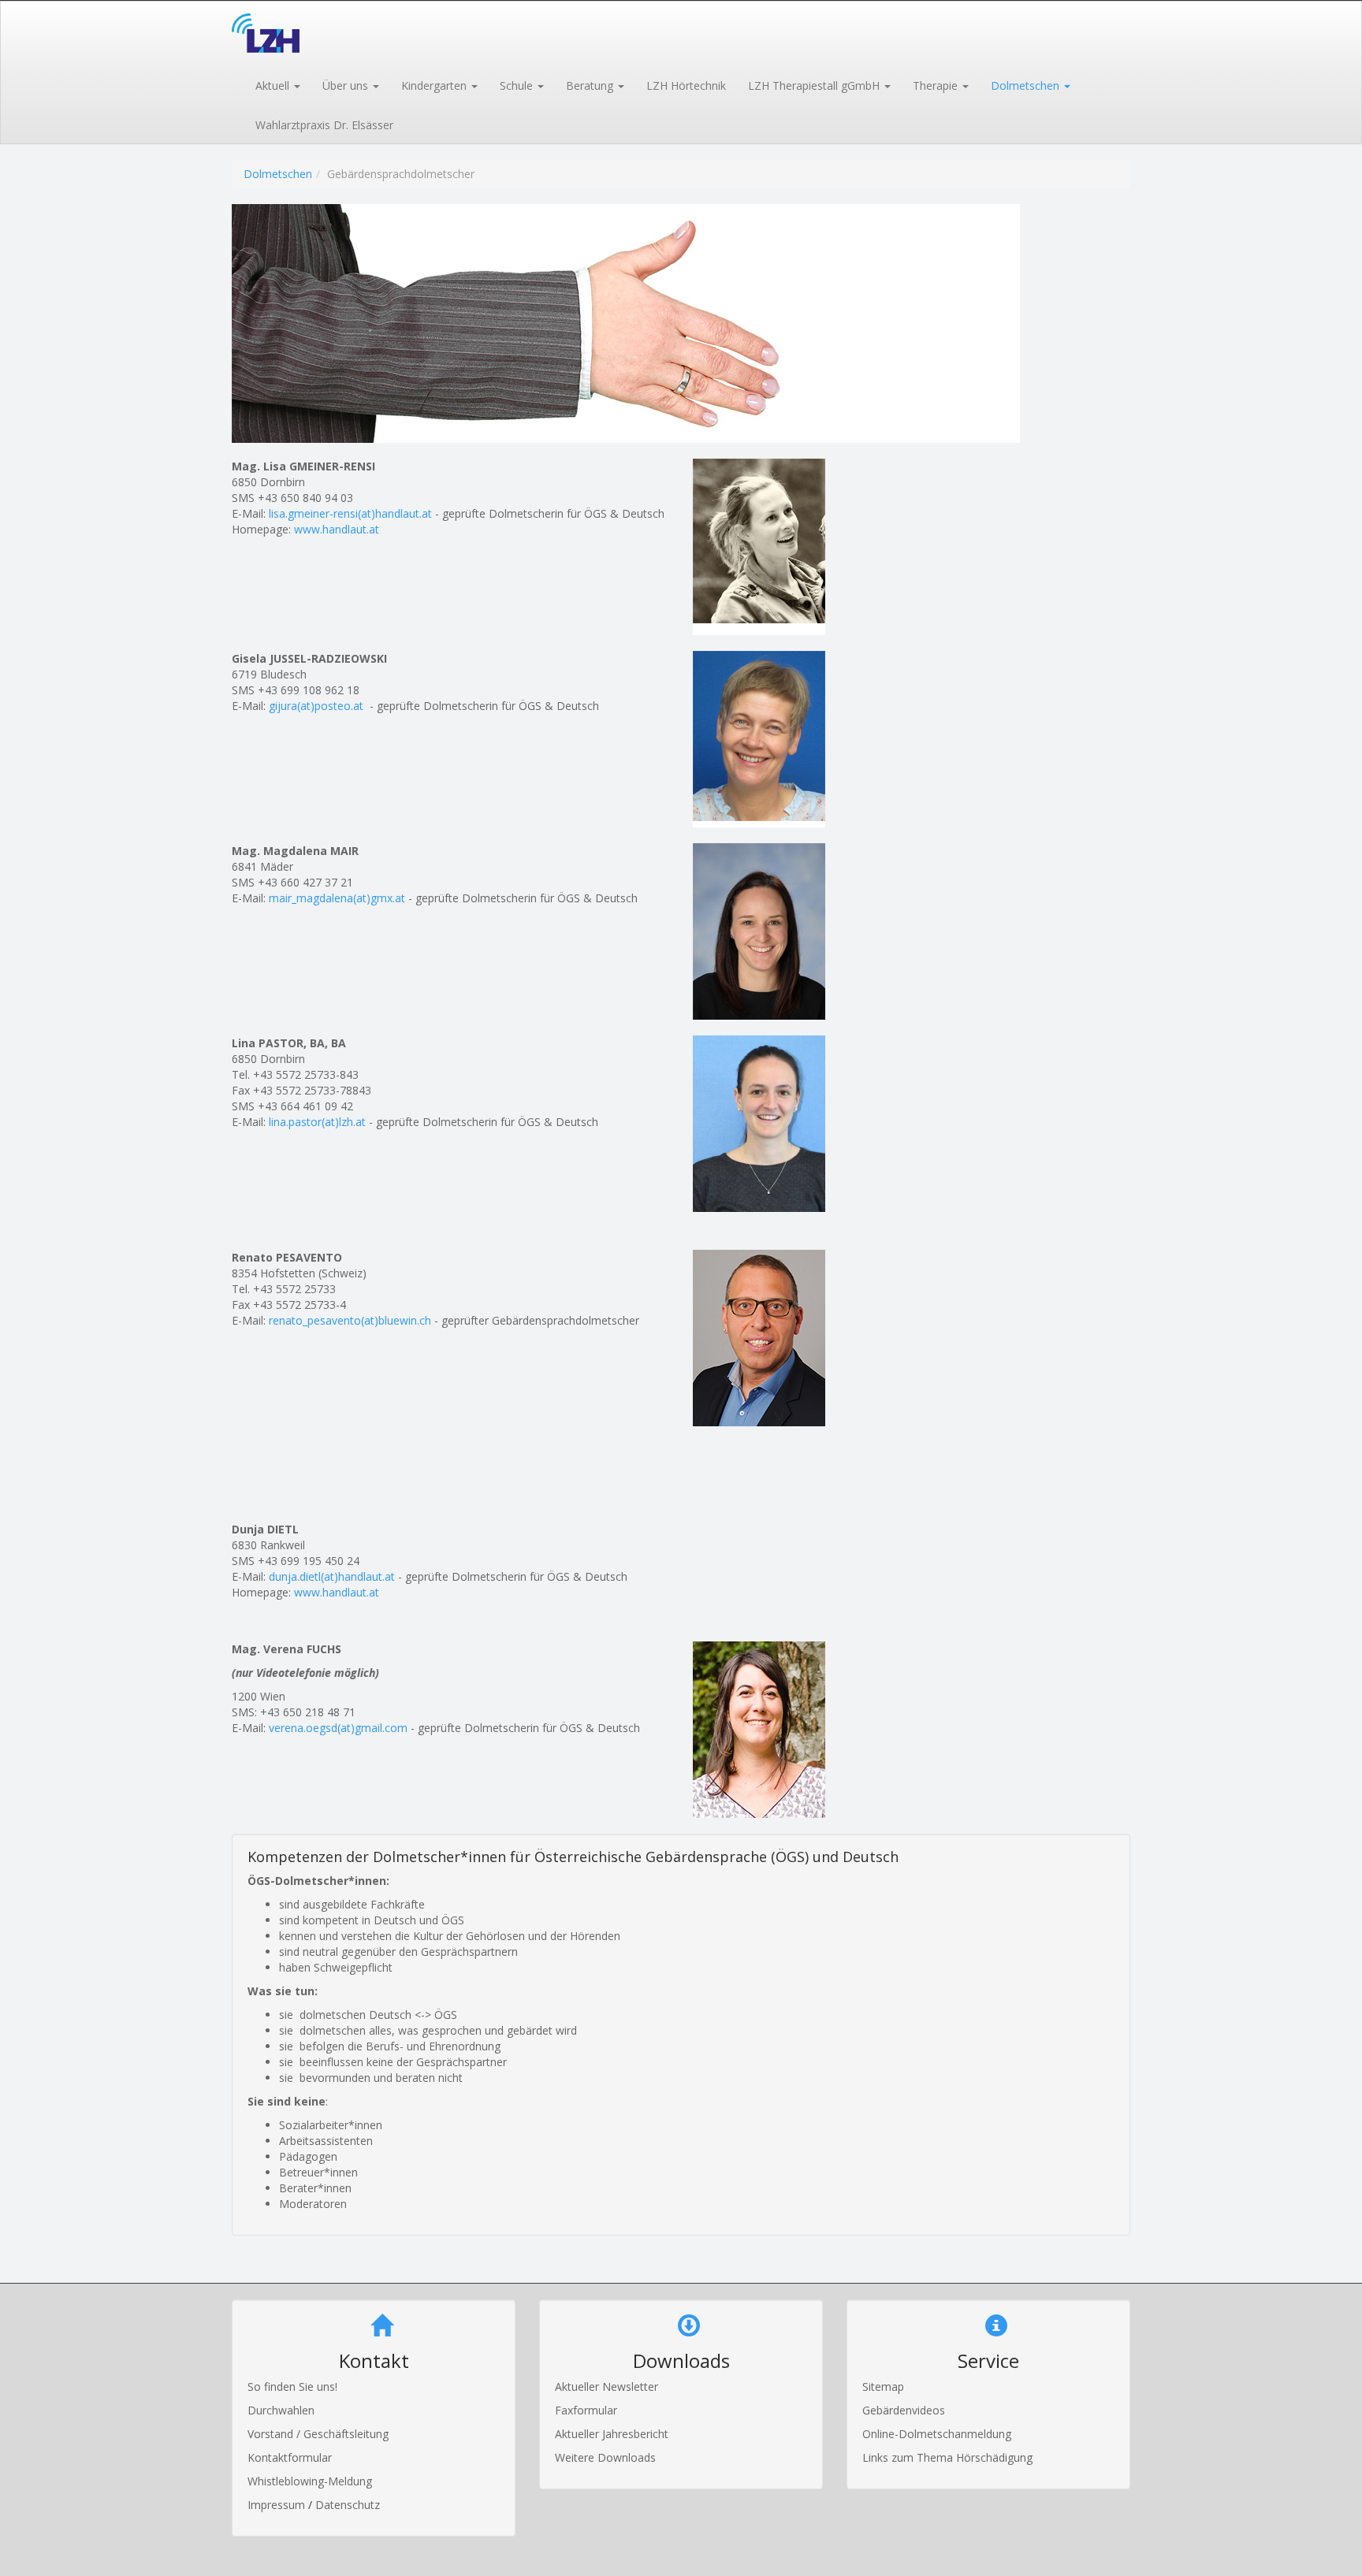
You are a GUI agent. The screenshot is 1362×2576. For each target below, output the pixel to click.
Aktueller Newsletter (607, 2386)
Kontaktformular (290, 2457)
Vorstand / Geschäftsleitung (318, 2434)
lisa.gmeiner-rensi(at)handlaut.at (350, 513)
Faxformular (586, 2410)
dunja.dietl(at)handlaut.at (332, 1576)
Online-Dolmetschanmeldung (937, 2434)
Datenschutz (348, 2505)
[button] (277, 84)
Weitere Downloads (605, 2457)
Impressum (278, 2505)
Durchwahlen (281, 2410)
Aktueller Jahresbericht (612, 2434)
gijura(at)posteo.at (316, 706)
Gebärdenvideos (904, 2410)
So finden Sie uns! (292, 2386)
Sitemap (883, 2386)
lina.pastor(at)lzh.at (317, 1122)
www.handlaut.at (337, 529)
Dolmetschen (278, 174)
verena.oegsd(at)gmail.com (338, 1728)
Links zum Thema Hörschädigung (947, 2457)
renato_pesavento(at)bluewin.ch (350, 1320)
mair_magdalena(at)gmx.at (337, 898)
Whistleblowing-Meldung (310, 2481)
